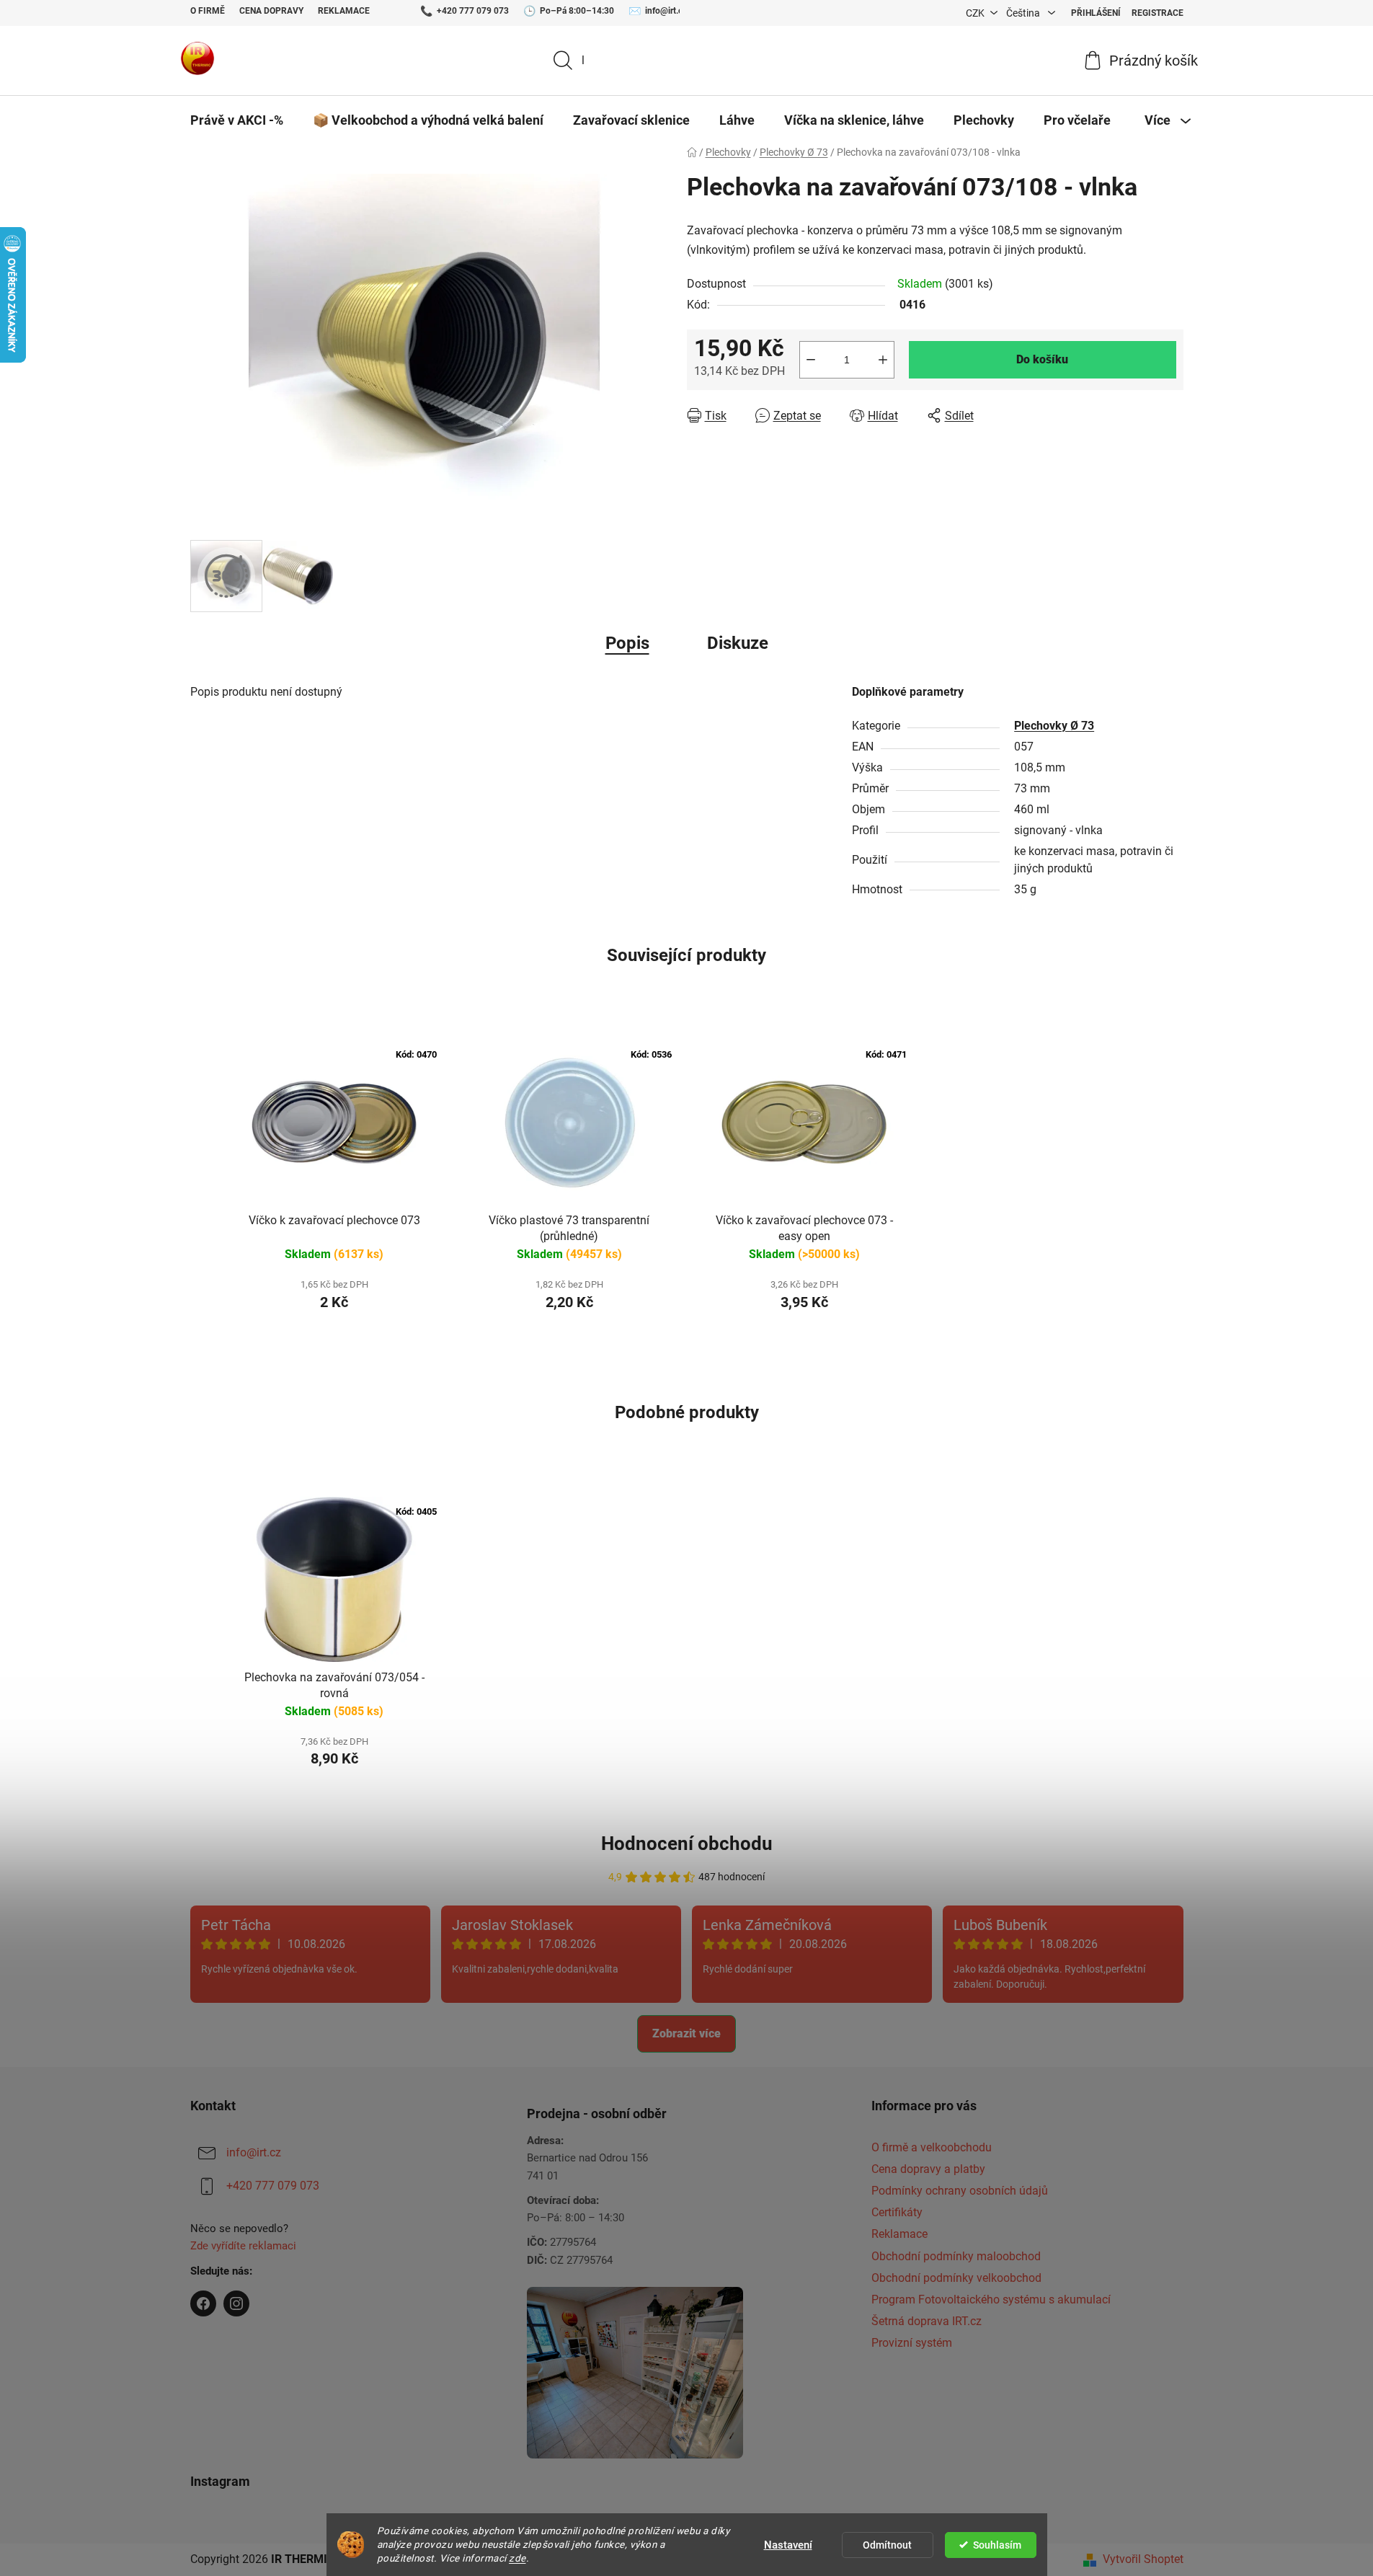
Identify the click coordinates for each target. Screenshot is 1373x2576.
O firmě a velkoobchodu (932, 2147)
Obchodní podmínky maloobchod (956, 2256)
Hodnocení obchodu (687, 1844)
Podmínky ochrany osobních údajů (960, 2191)
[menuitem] (237, 120)
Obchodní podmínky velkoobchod (956, 2278)
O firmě (208, 11)
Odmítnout (887, 2545)
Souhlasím (997, 2545)
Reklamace (344, 11)
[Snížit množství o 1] (811, 360)
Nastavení (788, 2545)
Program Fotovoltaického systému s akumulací (991, 2300)
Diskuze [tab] (738, 643)
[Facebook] (203, 2303)
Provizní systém (912, 2343)
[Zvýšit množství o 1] (883, 360)
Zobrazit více (686, 2033)
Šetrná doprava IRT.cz (927, 2321)
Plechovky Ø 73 (1054, 726)
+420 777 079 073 (473, 11)
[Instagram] (236, 2303)
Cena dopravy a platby (928, 2169)
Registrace (1158, 13)
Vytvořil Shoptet (1143, 2559)
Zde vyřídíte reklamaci (243, 2246)
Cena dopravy (271, 11)
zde (517, 2558)
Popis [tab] (627, 643)
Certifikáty (897, 2212)
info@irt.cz (666, 11)
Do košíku (1042, 359)
